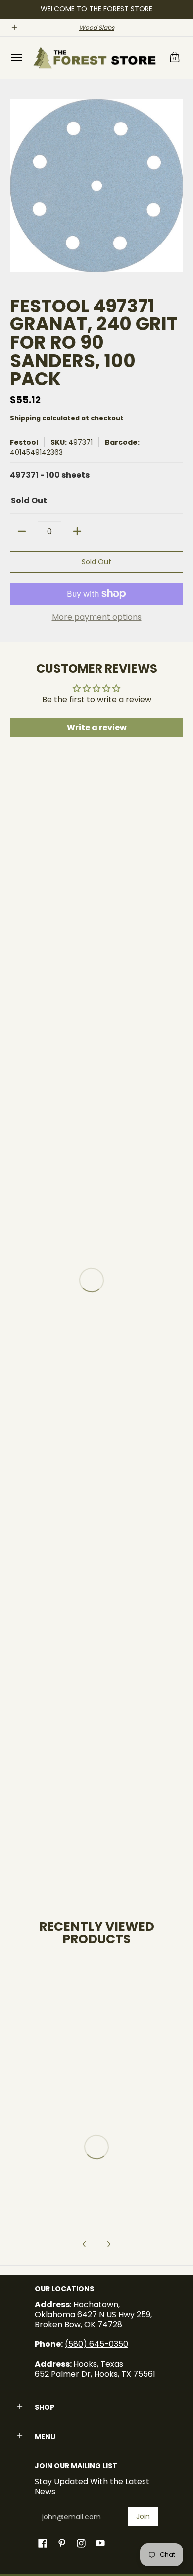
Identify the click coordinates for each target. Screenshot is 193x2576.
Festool (24, 442)
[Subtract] (22, 531)
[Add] (77, 531)
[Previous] (85, 2244)
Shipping (25, 418)
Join (143, 2516)
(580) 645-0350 (96, 2344)
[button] (175, 58)
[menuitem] (16, 58)
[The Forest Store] (94, 58)
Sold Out (96, 562)
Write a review (97, 727)
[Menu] (16, 58)
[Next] (108, 2244)
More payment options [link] (97, 617)
